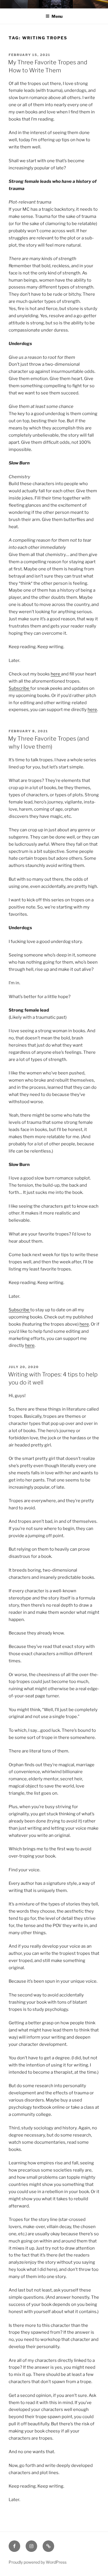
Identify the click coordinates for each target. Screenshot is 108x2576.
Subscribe (19, 688)
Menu (57, 16)
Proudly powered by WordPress (38, 2562)
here (56, 674)
